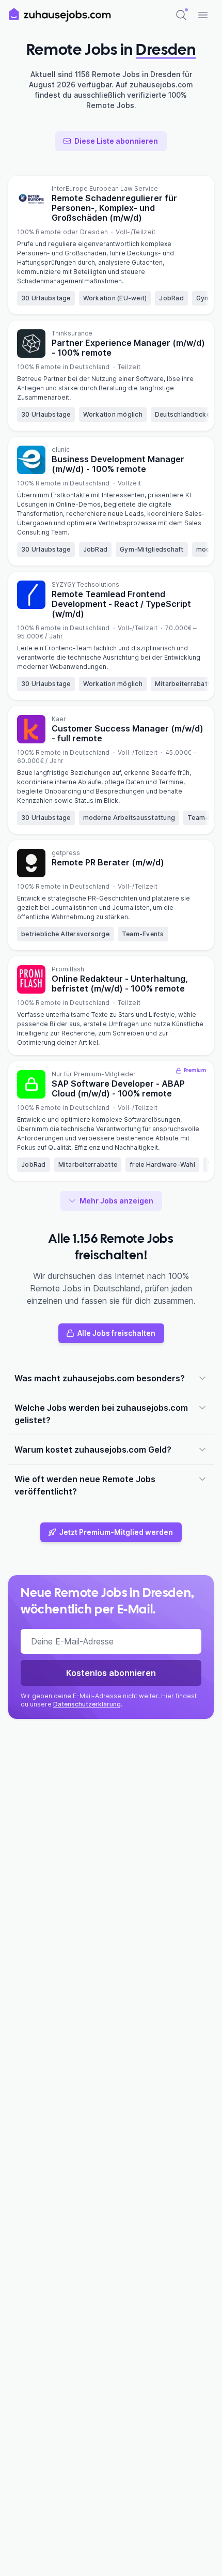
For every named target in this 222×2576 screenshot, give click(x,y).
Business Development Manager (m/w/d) (118, 464)
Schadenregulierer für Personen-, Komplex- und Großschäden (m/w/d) (114, 208)
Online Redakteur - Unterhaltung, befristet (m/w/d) (120, 984)
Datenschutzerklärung (87, 1704)
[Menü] (203, 15)
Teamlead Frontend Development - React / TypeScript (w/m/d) (121, 604)
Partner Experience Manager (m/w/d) (128, 348)
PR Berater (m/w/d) (108, 862)
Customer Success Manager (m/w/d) (128, 733)
